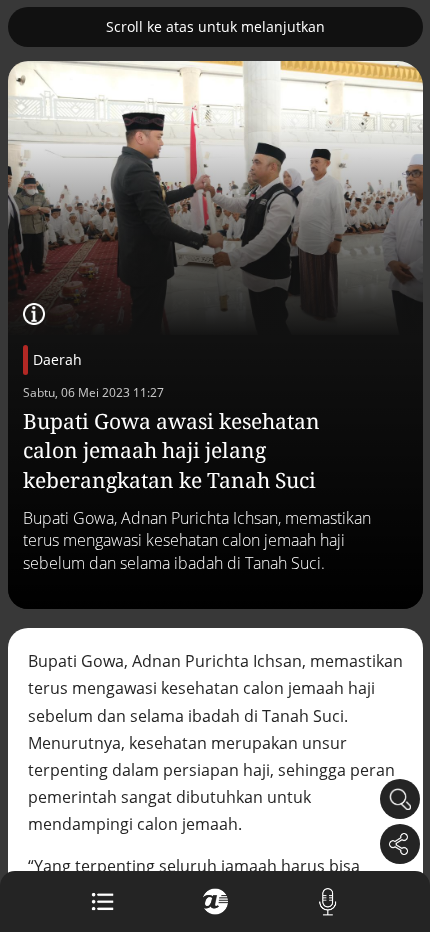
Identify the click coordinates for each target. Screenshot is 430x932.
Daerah (57, 359)
